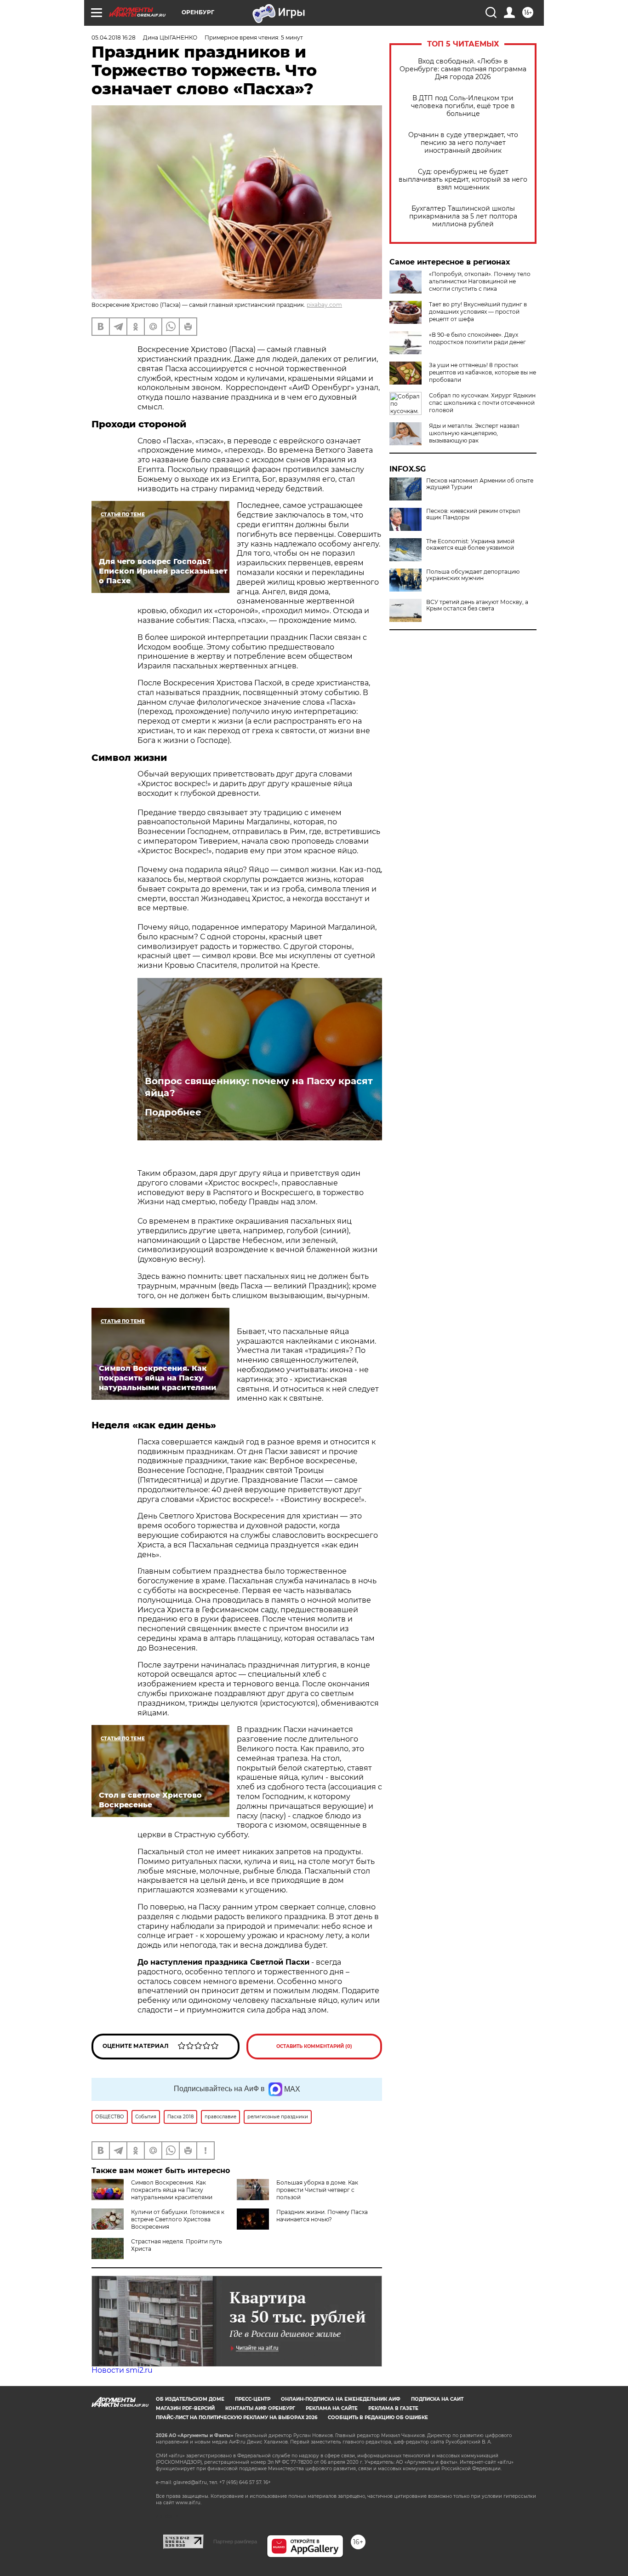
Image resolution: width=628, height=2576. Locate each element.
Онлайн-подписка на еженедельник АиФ (341, 2399)
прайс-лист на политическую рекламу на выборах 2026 (237, 2418)
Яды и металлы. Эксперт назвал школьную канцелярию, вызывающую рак (474, 433)
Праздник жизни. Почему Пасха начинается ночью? (322, 2216)
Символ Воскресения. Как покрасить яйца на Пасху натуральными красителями (172, 2190)
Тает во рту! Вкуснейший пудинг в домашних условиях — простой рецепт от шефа (478, 312)
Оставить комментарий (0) (314, 2046)
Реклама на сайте (332, 2408)
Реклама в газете (393, 2408)
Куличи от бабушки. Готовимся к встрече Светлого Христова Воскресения (178, 2219)
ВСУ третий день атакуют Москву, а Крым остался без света (477, 605)
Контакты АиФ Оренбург (260, 2408)
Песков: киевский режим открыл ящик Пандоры (473, 514)
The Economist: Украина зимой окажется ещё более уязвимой (470, 545)
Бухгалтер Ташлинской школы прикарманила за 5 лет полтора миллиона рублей (463, 216)
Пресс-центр (253, 2399)
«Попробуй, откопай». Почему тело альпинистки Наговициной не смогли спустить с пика (480, 281)
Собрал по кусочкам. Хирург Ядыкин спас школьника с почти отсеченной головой (482, 403)
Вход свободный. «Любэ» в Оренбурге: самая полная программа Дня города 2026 (463, 69)
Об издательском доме (190, 2399)
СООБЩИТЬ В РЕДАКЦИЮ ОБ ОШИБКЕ (378, 2418)
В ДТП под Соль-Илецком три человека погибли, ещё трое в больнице (463, 106)
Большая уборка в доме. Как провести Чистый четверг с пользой (317, 2190)
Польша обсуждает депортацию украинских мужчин (473, 575)
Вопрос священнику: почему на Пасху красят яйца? (259, 1087)
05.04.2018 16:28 (114, 37)
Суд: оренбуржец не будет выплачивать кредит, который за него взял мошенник (463, 180)
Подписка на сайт (437, 2399)
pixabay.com (324, 305)
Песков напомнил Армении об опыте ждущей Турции (480, 484)
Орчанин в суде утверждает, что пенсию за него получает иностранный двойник (463, 143)
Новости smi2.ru (122, 2370)
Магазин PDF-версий (185, 2408)
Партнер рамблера (235, 2541)
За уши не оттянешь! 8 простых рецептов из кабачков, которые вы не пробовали (482, 372)
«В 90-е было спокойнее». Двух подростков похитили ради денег (477, 338)
